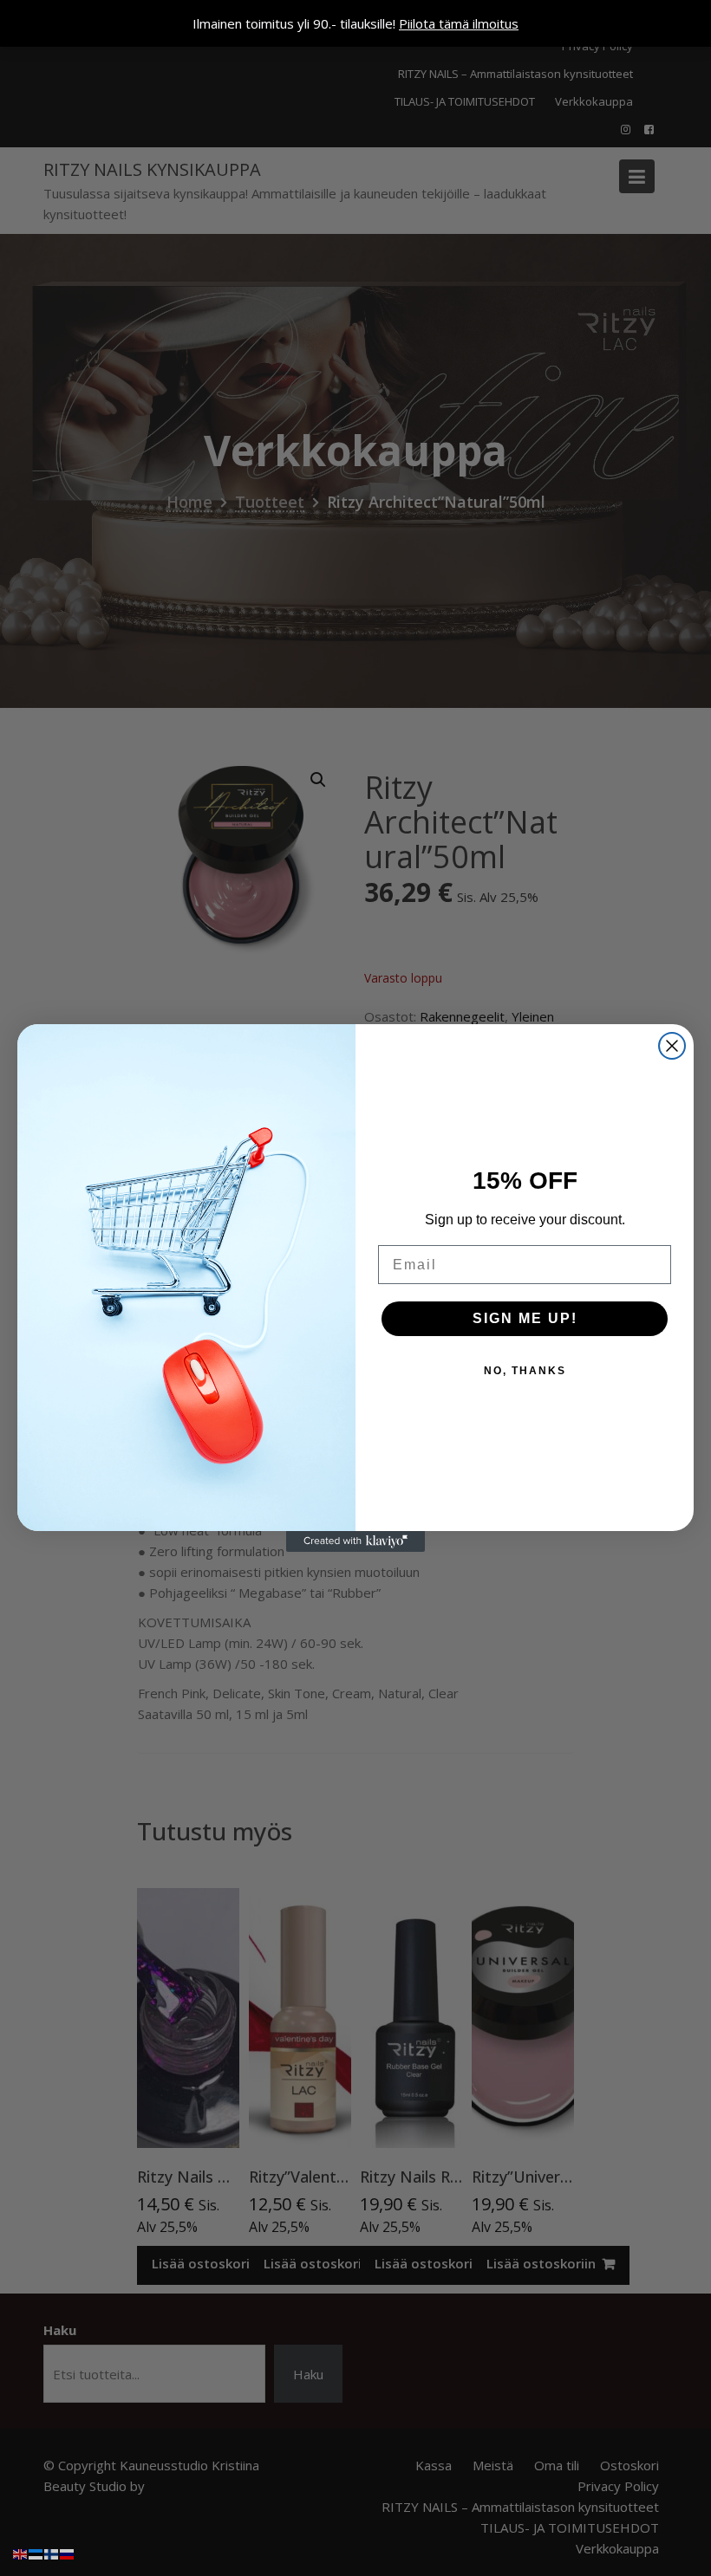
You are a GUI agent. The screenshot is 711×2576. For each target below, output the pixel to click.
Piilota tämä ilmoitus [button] (459, 23)
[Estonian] (36, 2553)
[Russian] (68, 2553)
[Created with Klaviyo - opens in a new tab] (355, 1541)
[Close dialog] (672, 1046)
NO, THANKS (525, 1371)
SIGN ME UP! (525, 1318)
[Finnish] (52, 2553)
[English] (21, 2553)
